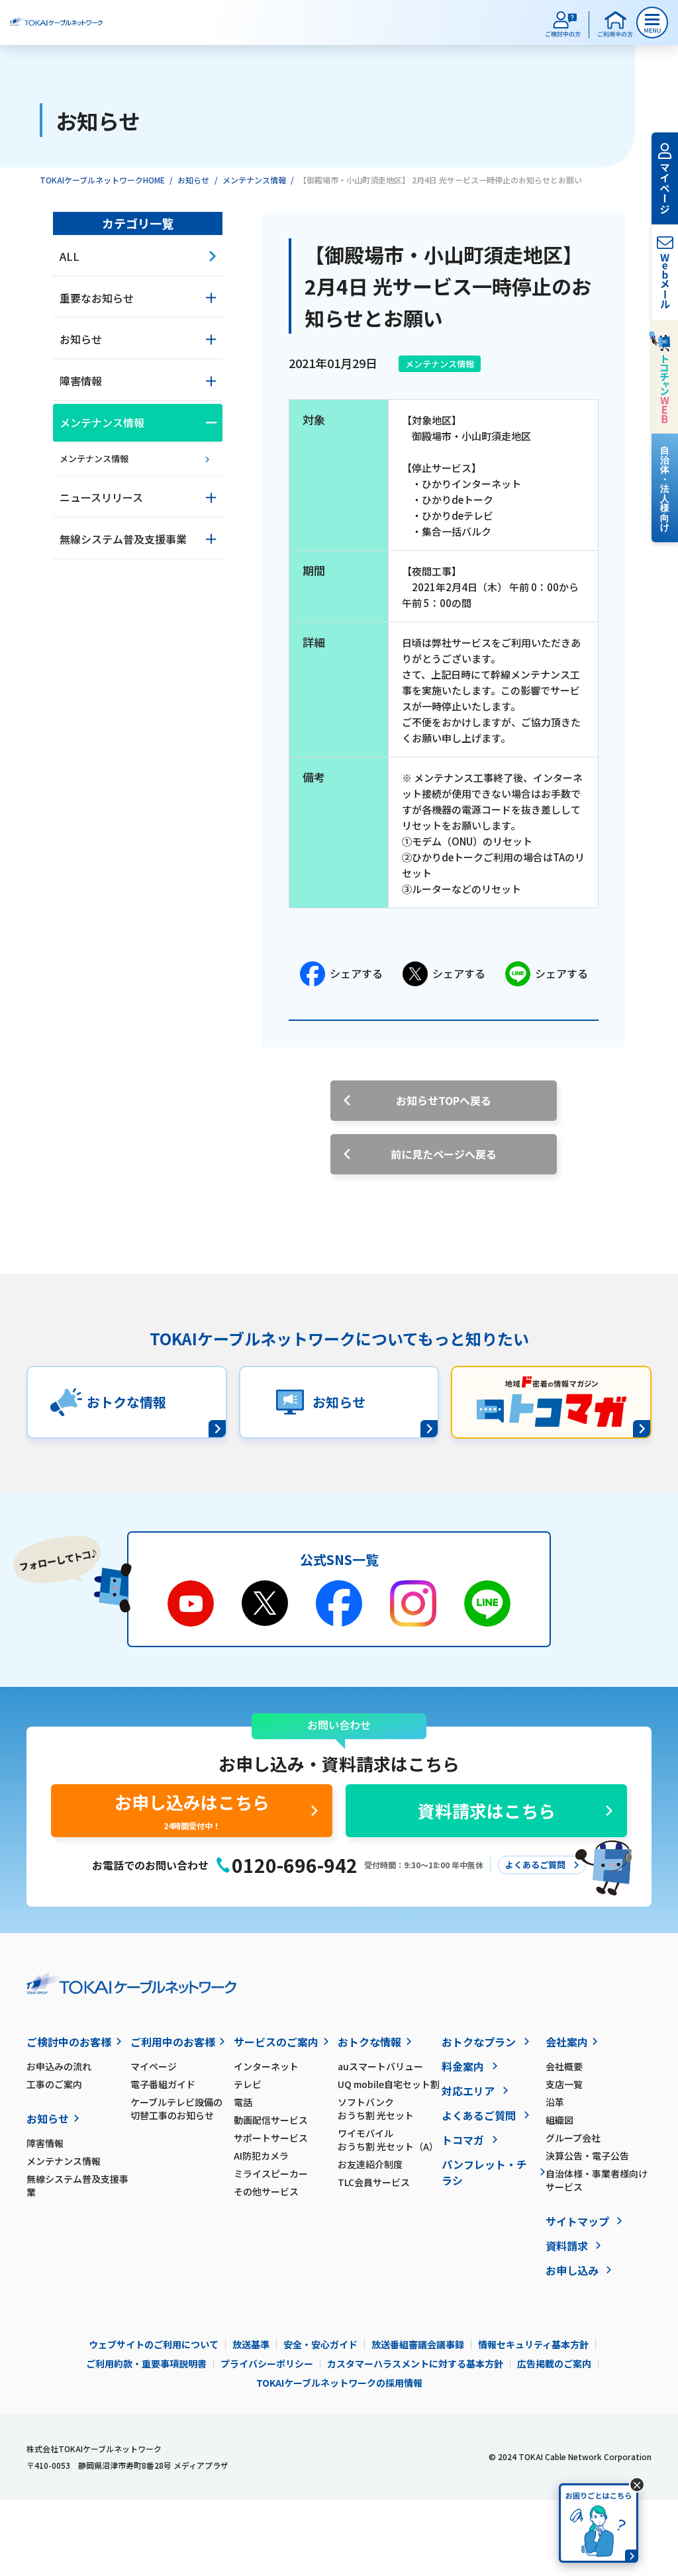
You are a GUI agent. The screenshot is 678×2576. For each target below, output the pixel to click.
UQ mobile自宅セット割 (389, 2084)
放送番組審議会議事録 (418, 2344)
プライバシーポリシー (267, 2363)
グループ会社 (573, 2138)
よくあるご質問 (479, 2115)
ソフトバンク (376, 2109)
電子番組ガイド (163, 2084)
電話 (243, 2102)
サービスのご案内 (276, 2042)
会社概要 (564, 2066)
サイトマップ (577, 2221)
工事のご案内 (54, 2084)
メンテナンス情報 (254, 180)
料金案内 (463, 2066)
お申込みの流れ (59, 2066)
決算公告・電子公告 (587, 2156)
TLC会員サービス (374, 2182)
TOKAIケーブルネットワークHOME (102, 180)
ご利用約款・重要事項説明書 (146, 2363)
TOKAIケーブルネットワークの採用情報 (339, 2383)
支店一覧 (564, 2084)
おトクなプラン (479, 2042)
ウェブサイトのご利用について (154, 2344)
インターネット (266, 2066)
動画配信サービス (271, 2120)
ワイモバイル (388, 2140)
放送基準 (251, 2344)
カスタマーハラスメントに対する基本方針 (415, 2363)
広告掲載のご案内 (554, 2363)
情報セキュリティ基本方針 (533, 2344)
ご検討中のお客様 (69, 2042)
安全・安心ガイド (320, 2344)
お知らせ (193, 180)
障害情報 (45, 2143)
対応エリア (468, 2091)
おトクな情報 (369, 2042)
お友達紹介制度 (370, 2164)
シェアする (356, 973)
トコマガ (463, 2140)
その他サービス (266, 2191)
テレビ (248, 2084)
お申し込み (572, 2270)
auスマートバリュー (380, 2066)
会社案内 (567, 2042)
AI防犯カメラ (261, 2156)
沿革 (555, 2102)
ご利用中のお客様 (173, 2042)
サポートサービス (271, 2138)
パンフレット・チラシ (484, 2172)
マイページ (154, 2066)
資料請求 (567, 2246)
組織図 (559, 2120)
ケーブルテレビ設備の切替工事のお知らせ (176, 2109)
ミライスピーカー (271, 2173)
